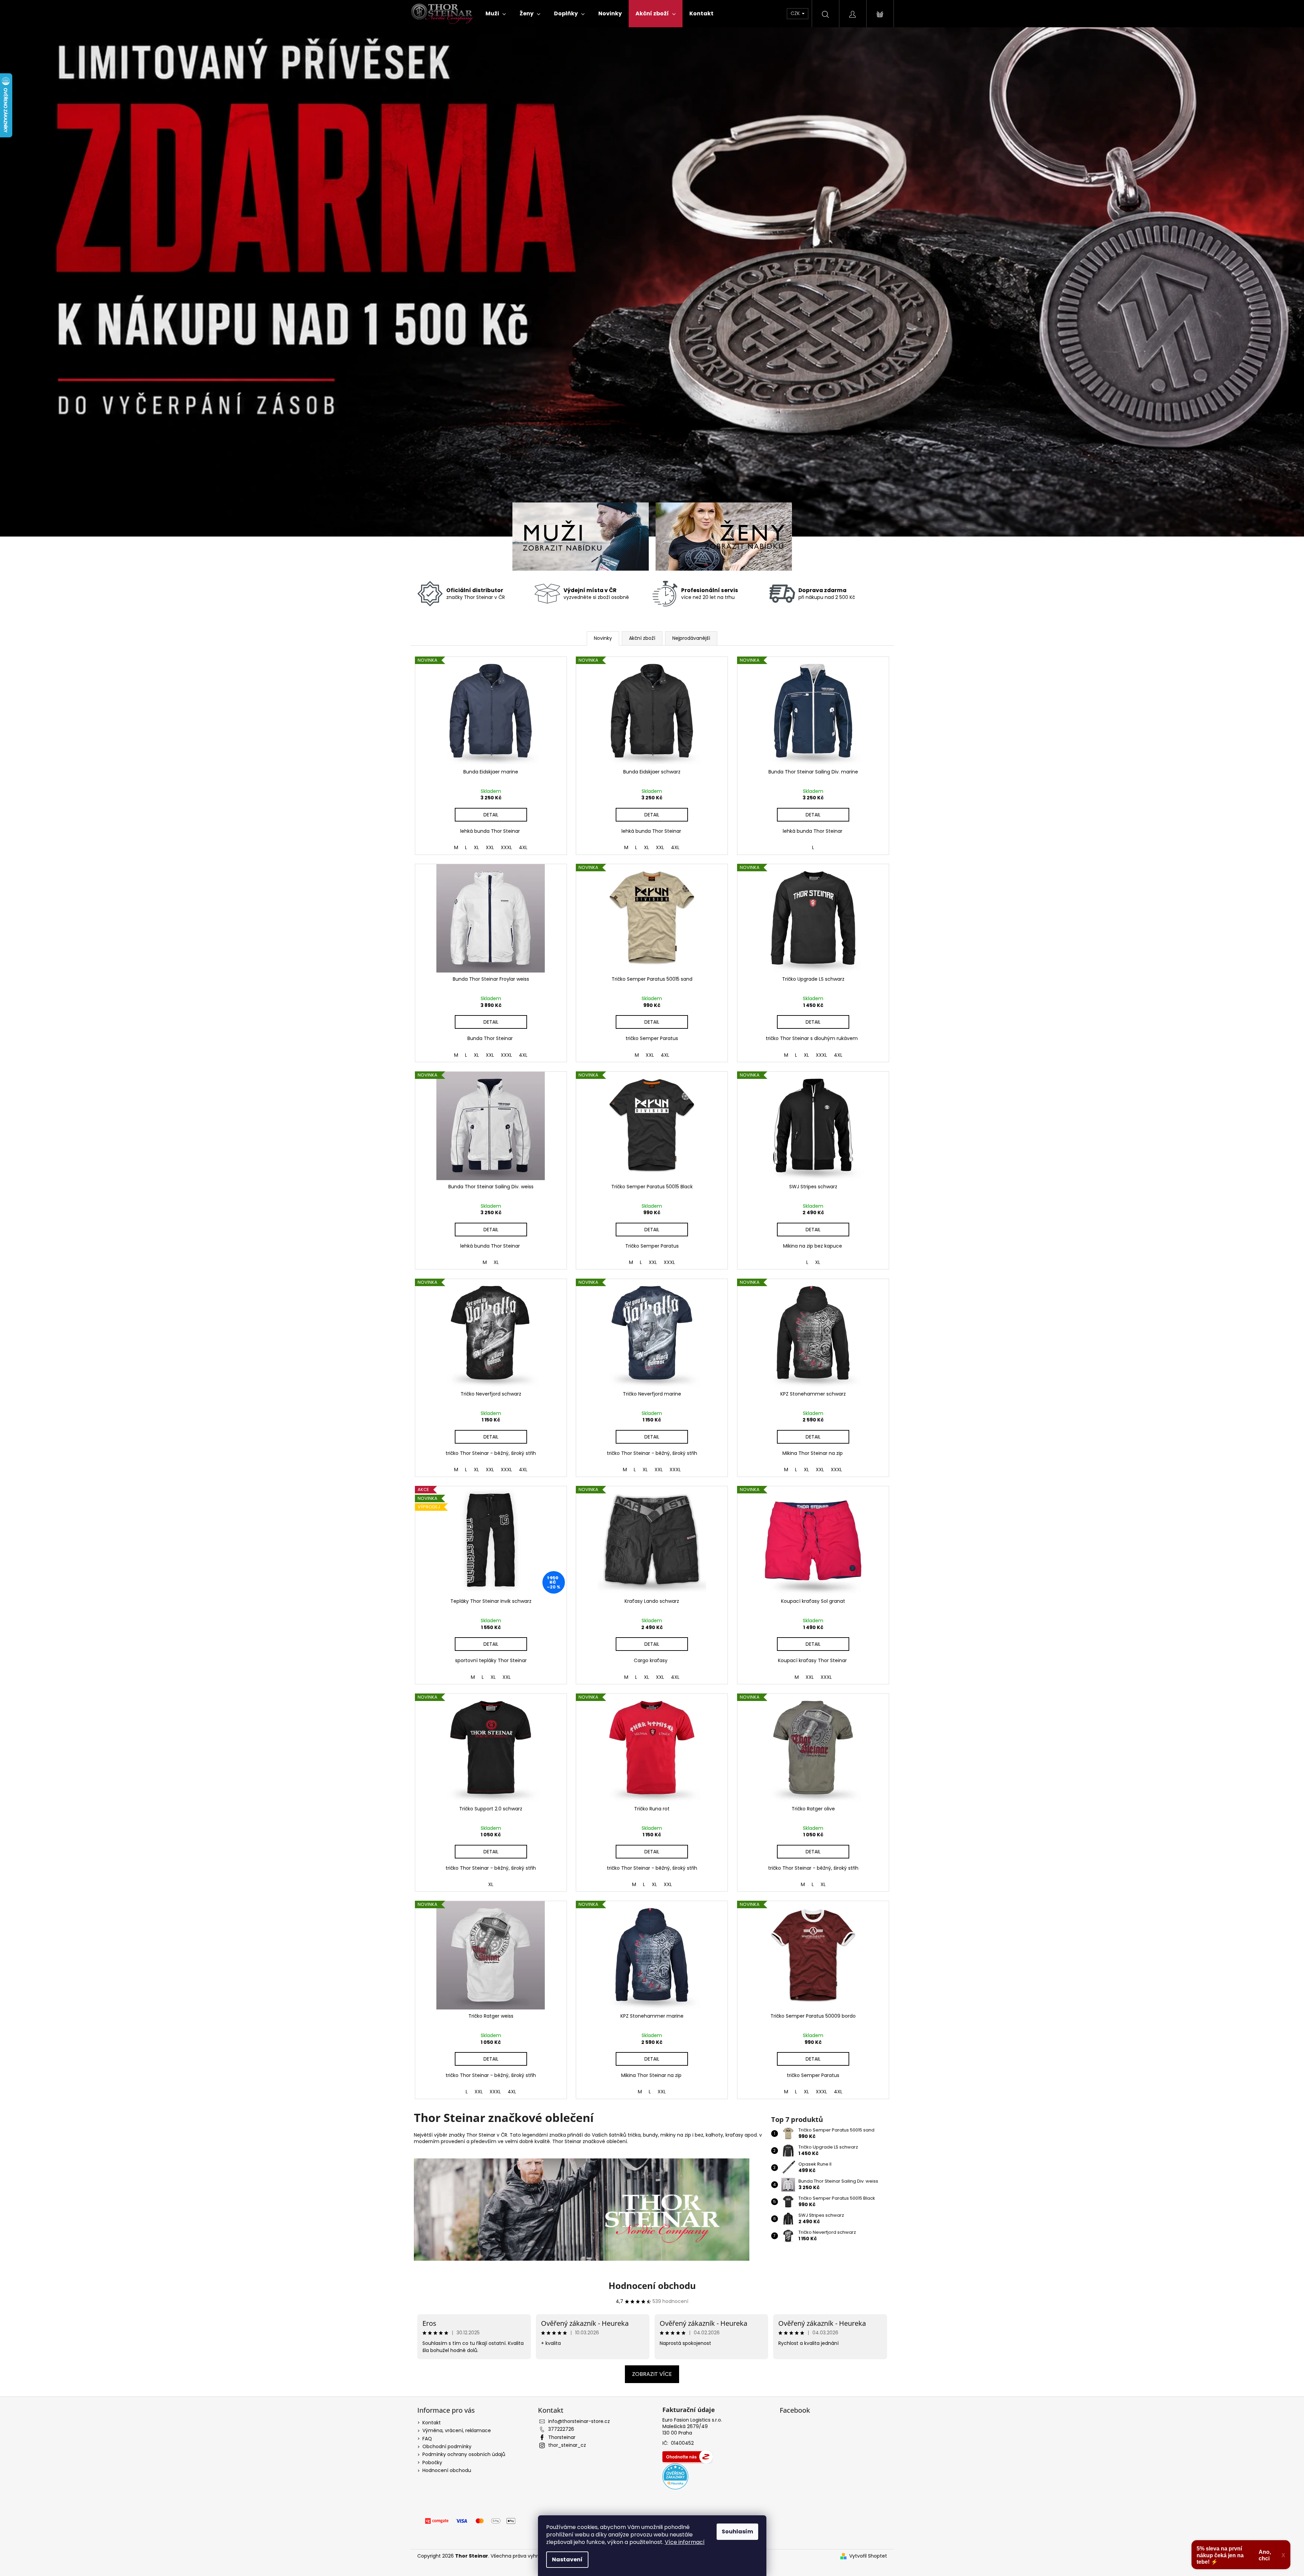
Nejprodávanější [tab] (691, 638)
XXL (490, 847)
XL (476, 847)
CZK (796, 13)
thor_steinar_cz (567, 2445)
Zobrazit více (652, 2374)
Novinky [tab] (603, 638)
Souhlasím (737, 2532)
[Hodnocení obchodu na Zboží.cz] (688, 2457)
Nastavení (567, 2559)
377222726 (561, 2429)
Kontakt (432, 2423)
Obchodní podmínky (447, 2446)
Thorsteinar (562, 2437)
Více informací (685, 2542)
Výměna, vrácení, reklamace (457, 2430)
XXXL (506, 847)
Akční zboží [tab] (642, 638)
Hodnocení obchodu (652, 2286)
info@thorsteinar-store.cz (579, 2421)
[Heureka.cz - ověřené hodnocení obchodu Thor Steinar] (675, 2476)
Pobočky (432, 2462)
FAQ (427, 2439)
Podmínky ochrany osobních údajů (464, 2454)
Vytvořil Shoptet (868, 2556)
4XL (523, 847)
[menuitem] (496, 14)
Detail (491, 815)
